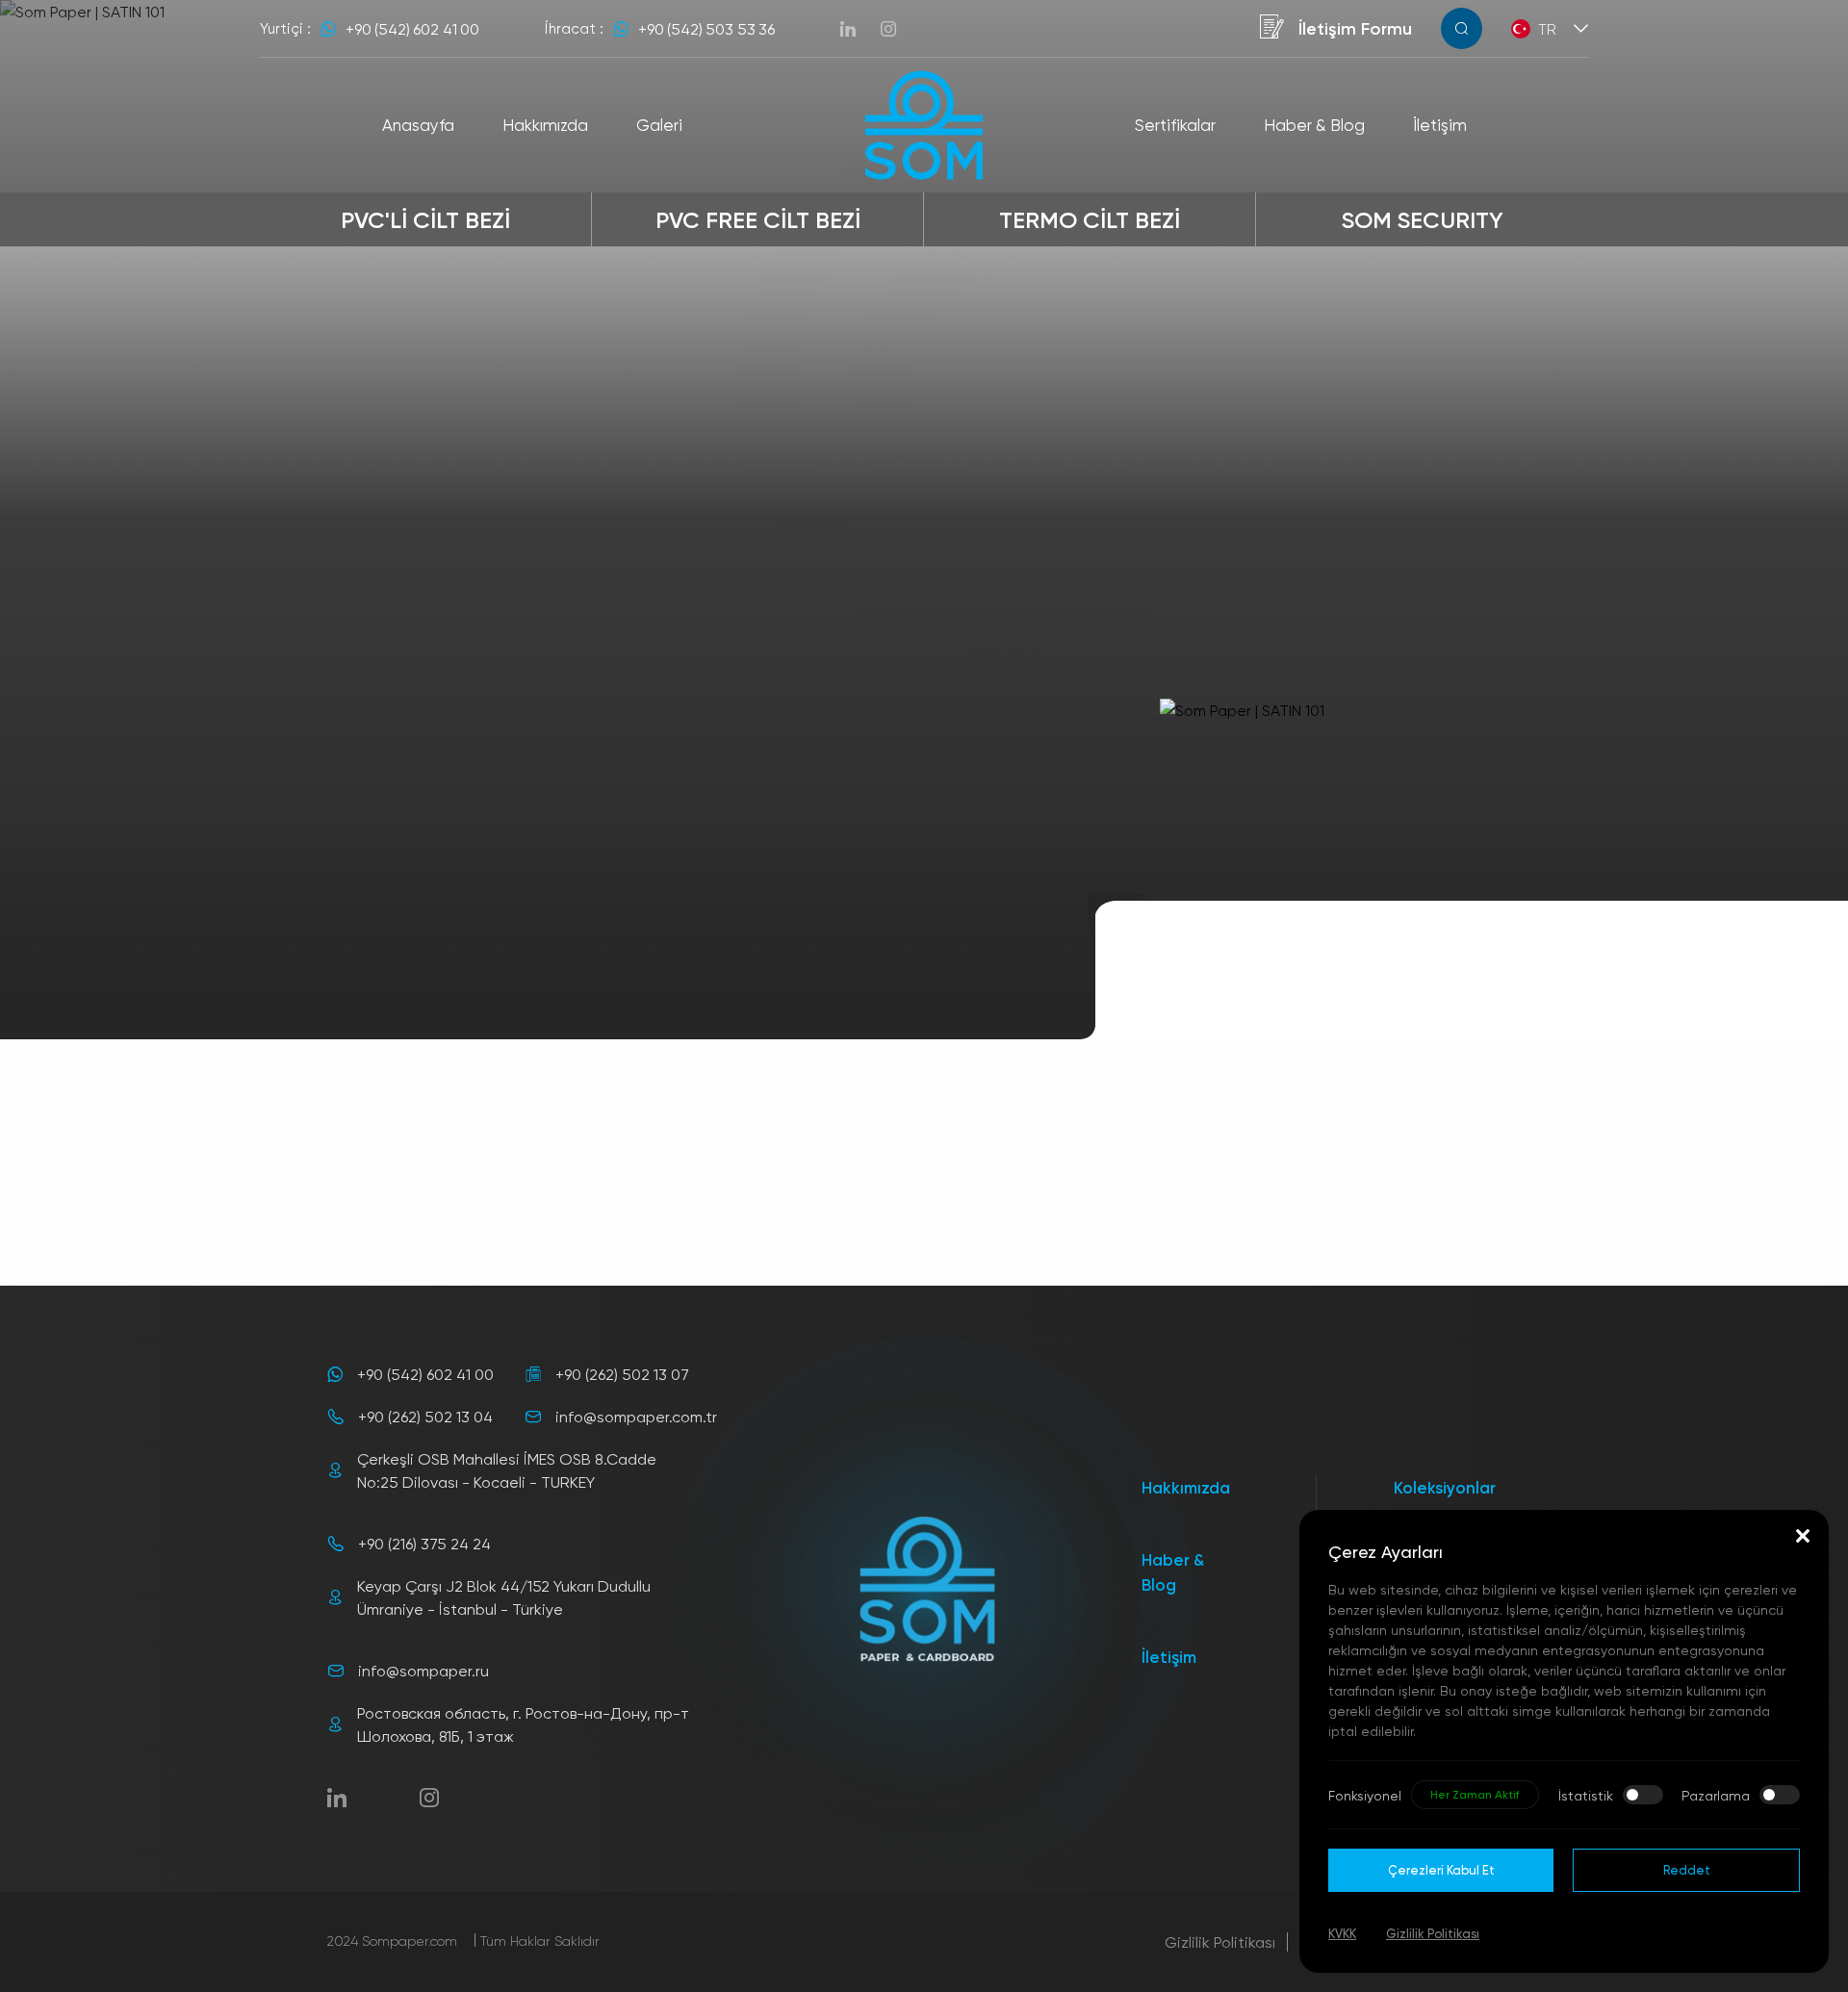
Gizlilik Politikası (1220, 1942)
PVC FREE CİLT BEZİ (758, 219)
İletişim (1169, 1657)
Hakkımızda (1186, 1487)
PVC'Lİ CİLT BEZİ (425, 219)
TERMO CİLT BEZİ (1090, 219)
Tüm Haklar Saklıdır (540, 1941)
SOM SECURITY (1423, 219)
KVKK (1342, 1933)
